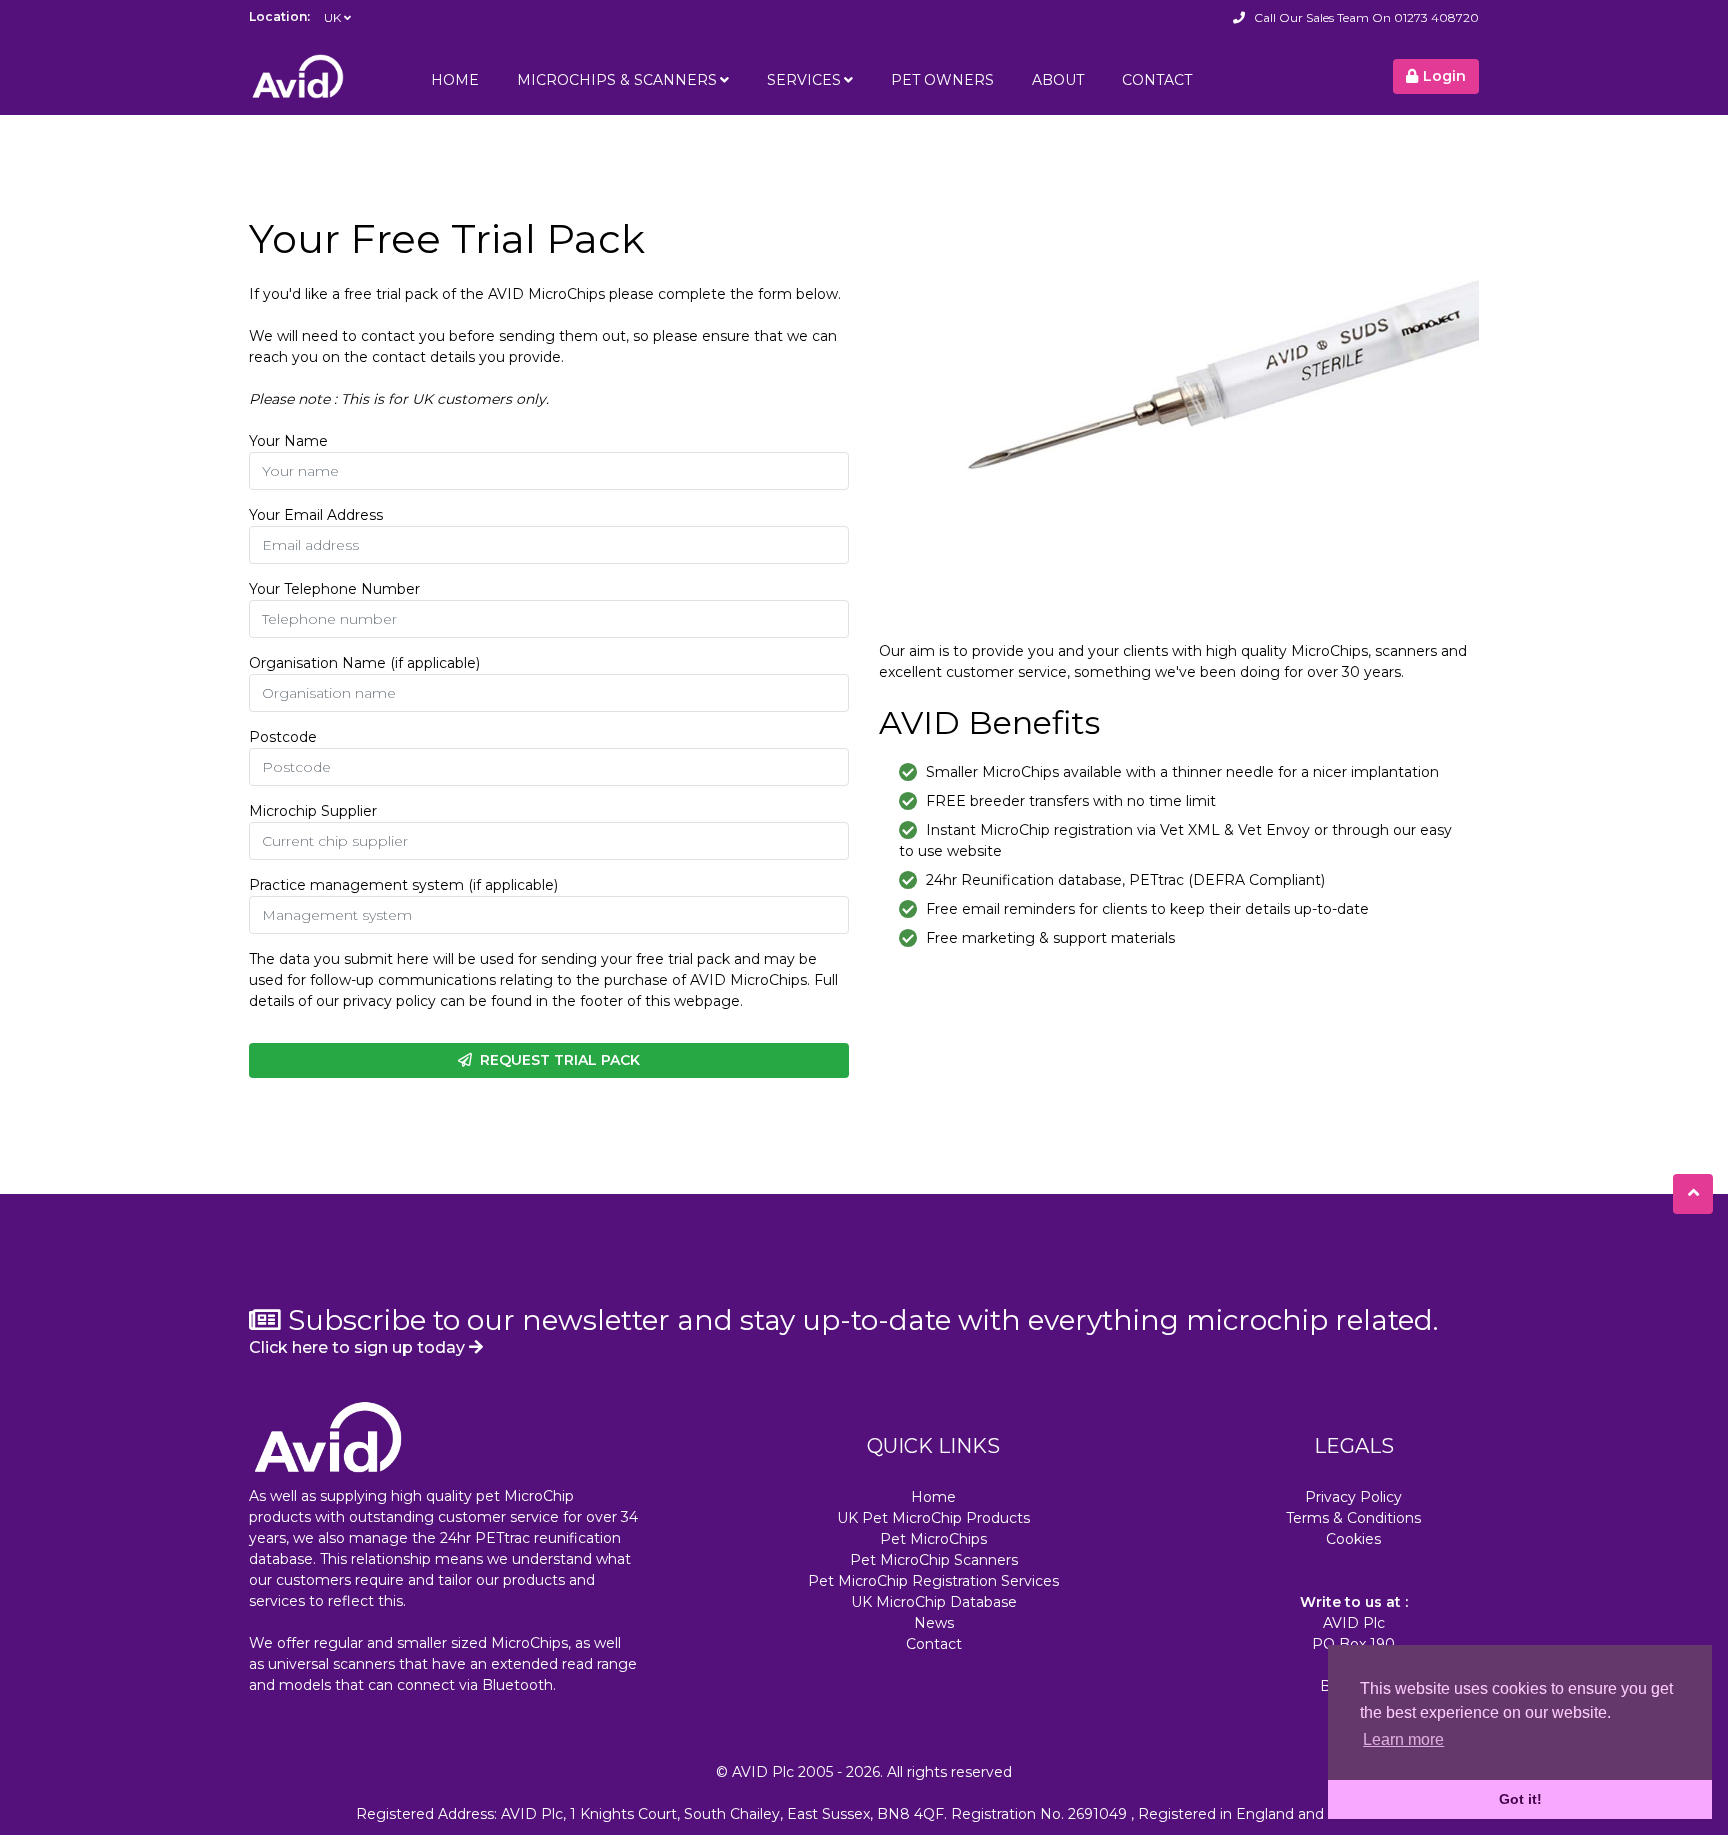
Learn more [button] (1403, 1739)
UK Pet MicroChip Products (933, 1518)
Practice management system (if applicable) (403, 885)
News (934, 1623)
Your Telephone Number (334, 589)
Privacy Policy (1353, 1497)
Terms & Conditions (1353, 1518)
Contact (1157, 80)
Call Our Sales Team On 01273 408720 (1366, 17)
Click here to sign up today (359, 1347)
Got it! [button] (1520, 1799)
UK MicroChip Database (934, 1602)
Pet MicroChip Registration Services (933, 1581)
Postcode (283, 737)
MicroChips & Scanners (617, 80)
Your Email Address (316, 515)
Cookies (1353, 1539)
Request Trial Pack (556, 1060)
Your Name (288, 441)
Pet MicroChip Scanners (934, 1560)
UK (332, 17)
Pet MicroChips (933, 1539)
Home (455, 80)
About (1058, 80)
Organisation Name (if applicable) (364, 663)
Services (804, 80)
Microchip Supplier (313, 811)
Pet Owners (942, 80)
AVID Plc (763, 1772)
